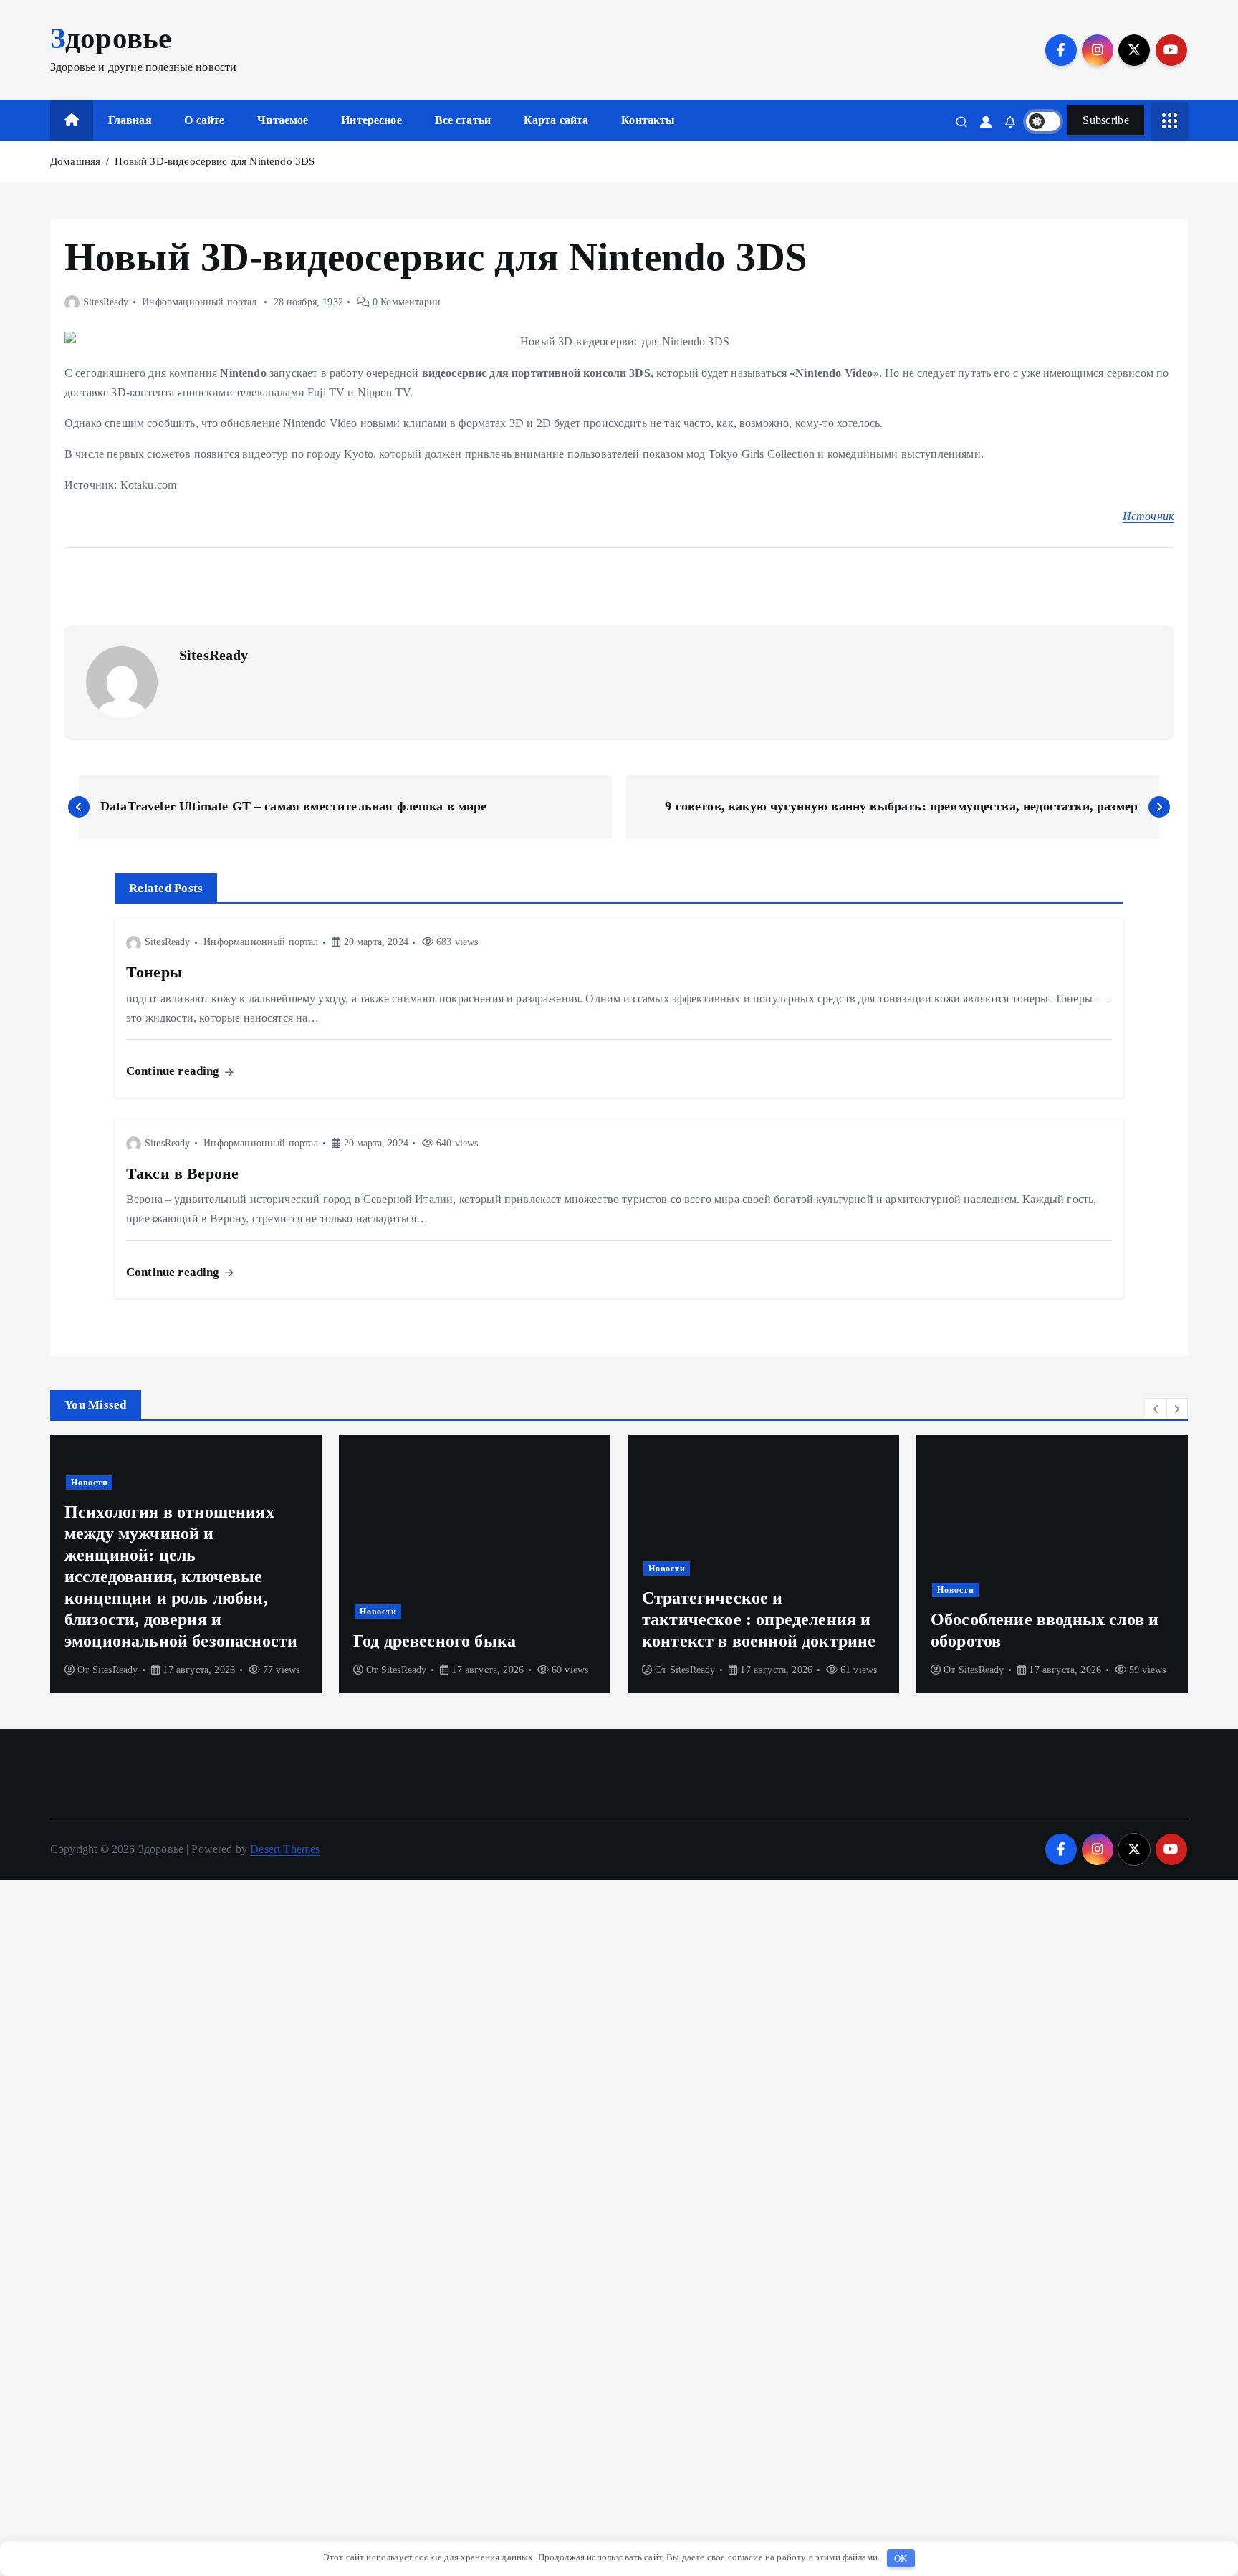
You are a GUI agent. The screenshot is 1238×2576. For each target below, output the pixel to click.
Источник (1148, 516)
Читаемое (283, 120)
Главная (130, 120)
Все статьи (463, 120)
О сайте (204, 120)
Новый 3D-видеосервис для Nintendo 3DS (215, 161)
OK (901, 2558)
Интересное (371, 120)
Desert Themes (285, 1849)
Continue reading (174, 1071)
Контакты (648, 120)
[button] (1156, 1409)
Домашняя (75, 161)
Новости (90, 1612)
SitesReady (106, 302)
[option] (186, 1564)
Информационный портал (199, 302)
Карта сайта (556, 120)
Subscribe (1106, 120)
